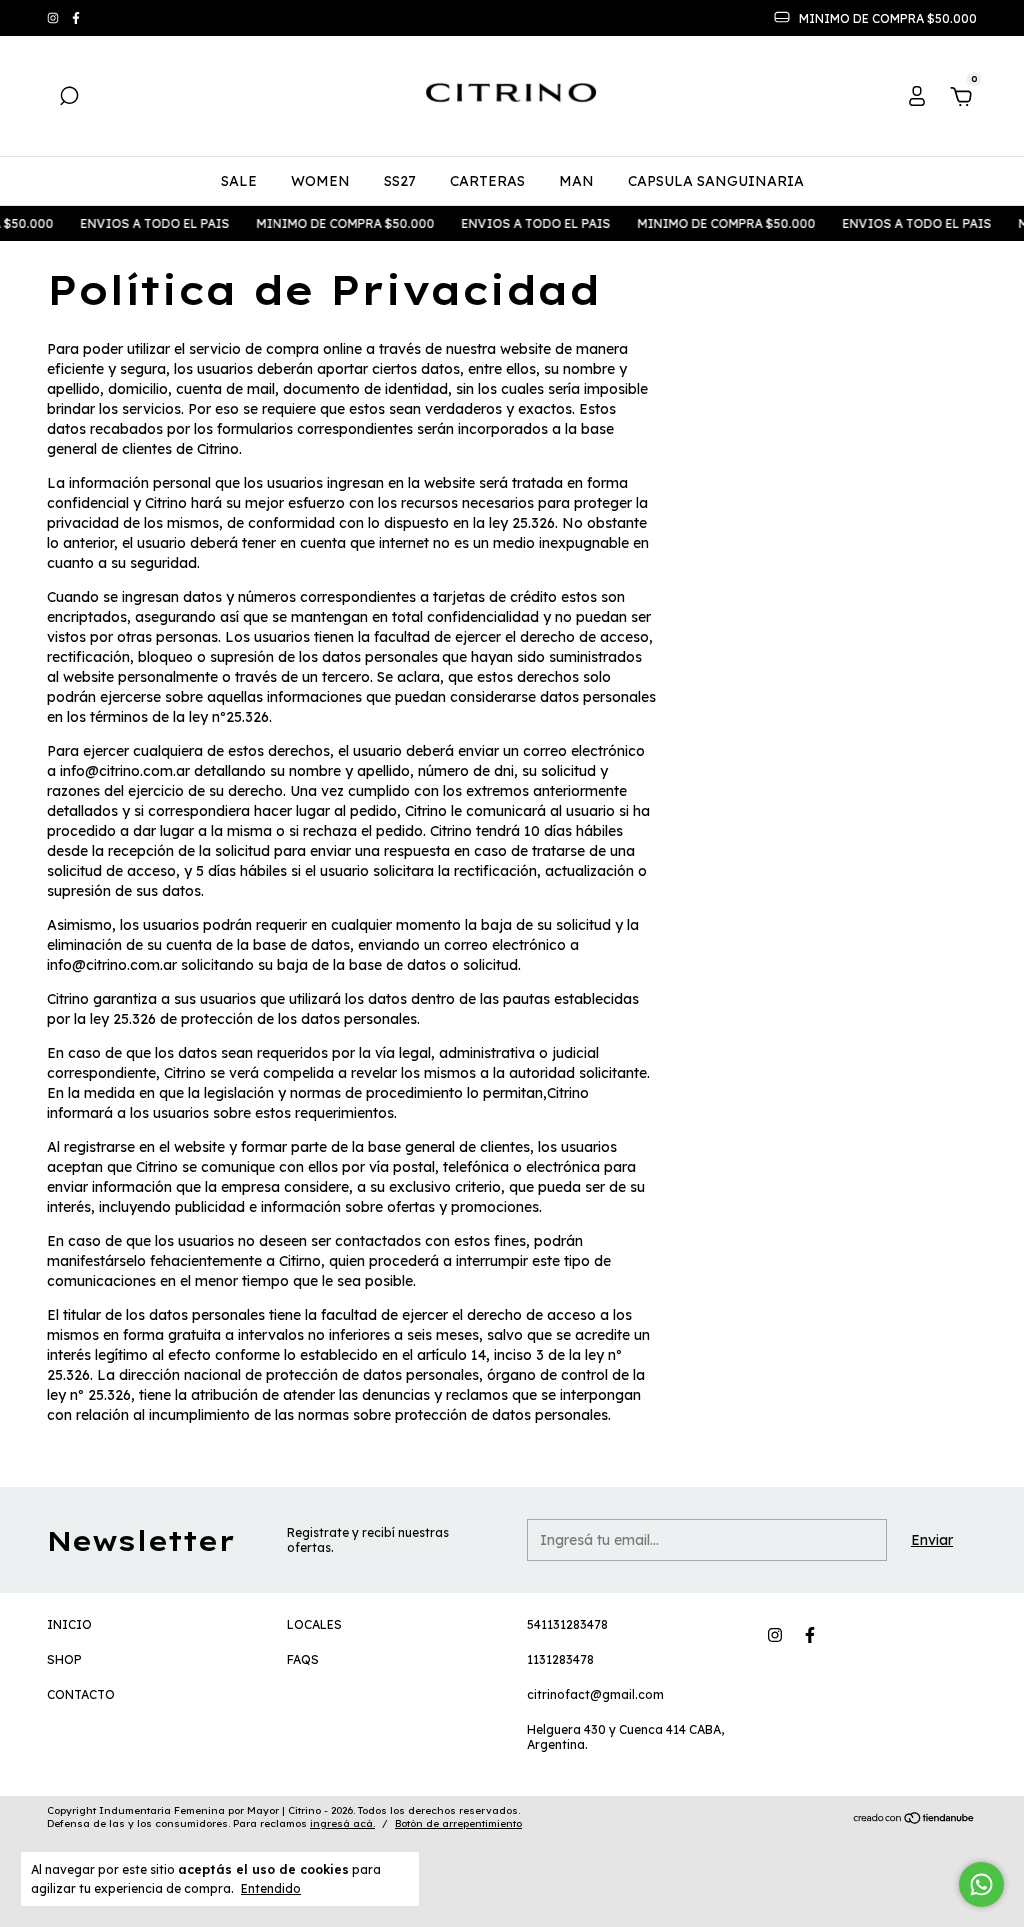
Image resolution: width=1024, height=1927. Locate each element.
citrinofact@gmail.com (595, 1694)
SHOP (64, 1659)
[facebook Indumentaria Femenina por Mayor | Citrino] (76, 18)
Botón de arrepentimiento (458, 1823)
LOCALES (314, 1624)
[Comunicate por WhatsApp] (981, 1884)
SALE (239, 181)
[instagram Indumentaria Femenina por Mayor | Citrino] (54, 18)
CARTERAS (487, 181)
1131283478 (560, 1659)
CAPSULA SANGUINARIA (716, 181)
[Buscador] (69, 99)
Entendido (271, 1888)
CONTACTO (81, 1694)
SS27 (400, 181)
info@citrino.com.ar (125, 771)
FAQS (303, 1659)
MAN (576, 181)
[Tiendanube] (914, 1820)
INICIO (69, 1624)
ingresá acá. (342, 1823)
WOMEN (320, 181)
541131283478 (567, 1624)
